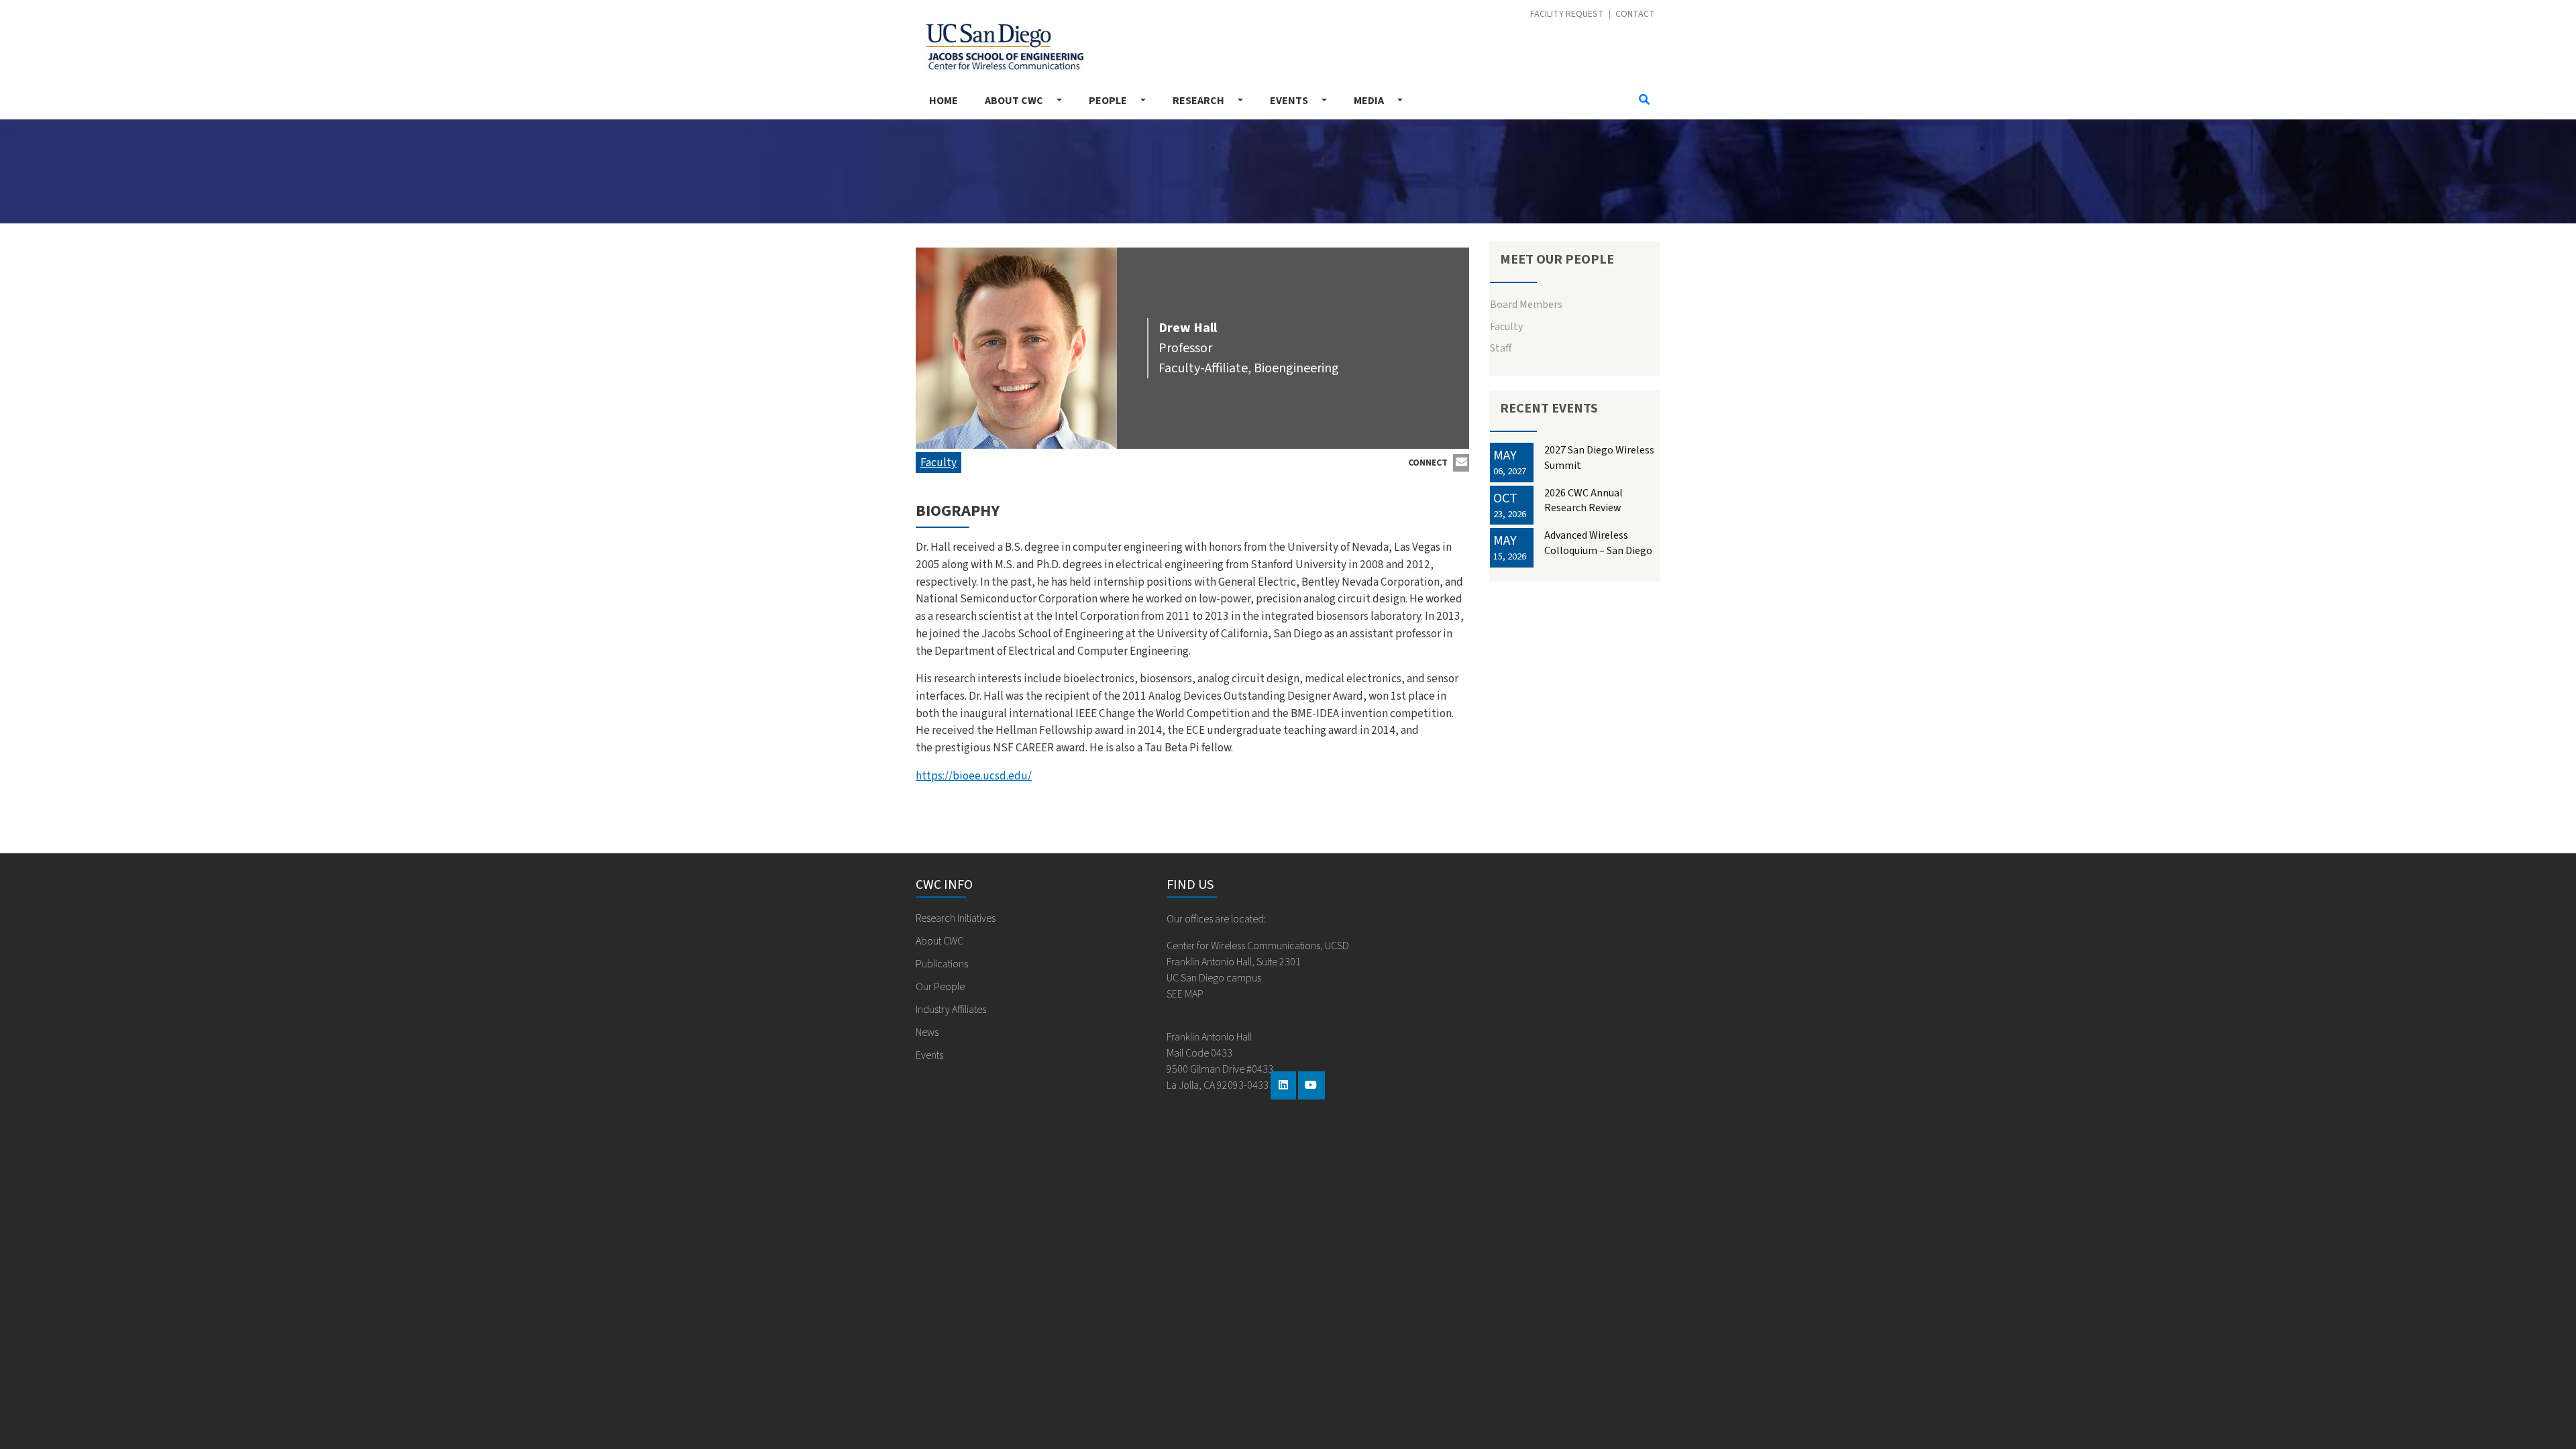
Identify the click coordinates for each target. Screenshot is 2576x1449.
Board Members (1526, 305)
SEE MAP (1185, 994)
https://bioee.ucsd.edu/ (974, 776)
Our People (940, 987)
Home (944, 101)
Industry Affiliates (951, 1010)
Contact (1635, 14)
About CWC (1014, 101)
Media (1369, 101)
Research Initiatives (956, 918)
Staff (1501, 348)
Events (1289, 101)
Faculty (938, 463)
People (1108, 101)
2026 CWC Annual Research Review (1584, 500)
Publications (942, 964)
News (927, 1032)
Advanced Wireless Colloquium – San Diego (1598, 543)
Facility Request (1567, 14)
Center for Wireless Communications (1000, 43)
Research (1198, 101)
